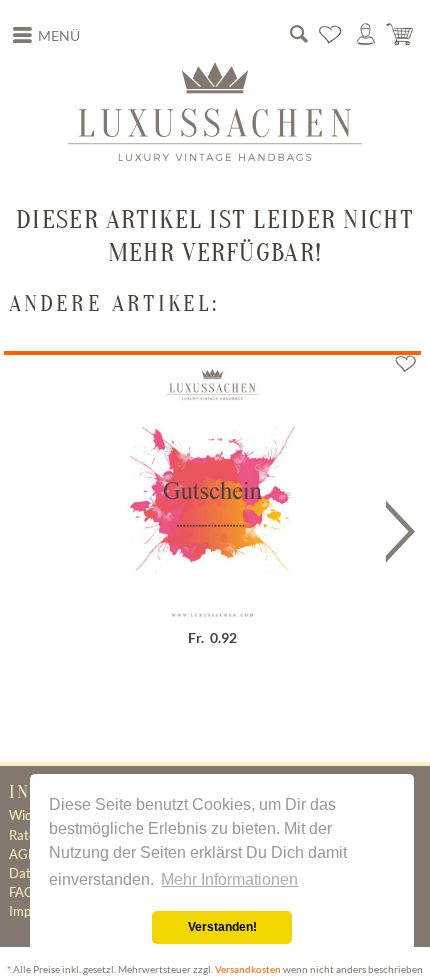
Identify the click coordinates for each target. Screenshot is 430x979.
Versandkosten (248, 969)
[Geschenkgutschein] (212, 480)
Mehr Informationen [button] (229, 879)
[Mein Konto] (366, 35)
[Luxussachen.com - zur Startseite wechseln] (215, 111)
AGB (22, 854)
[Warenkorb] (401, 35)
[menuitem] (47, 36)
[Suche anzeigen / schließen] (299, 35)
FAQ (21, 892)
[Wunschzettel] (331, 35)
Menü (59, 36)
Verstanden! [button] (222, 927)
